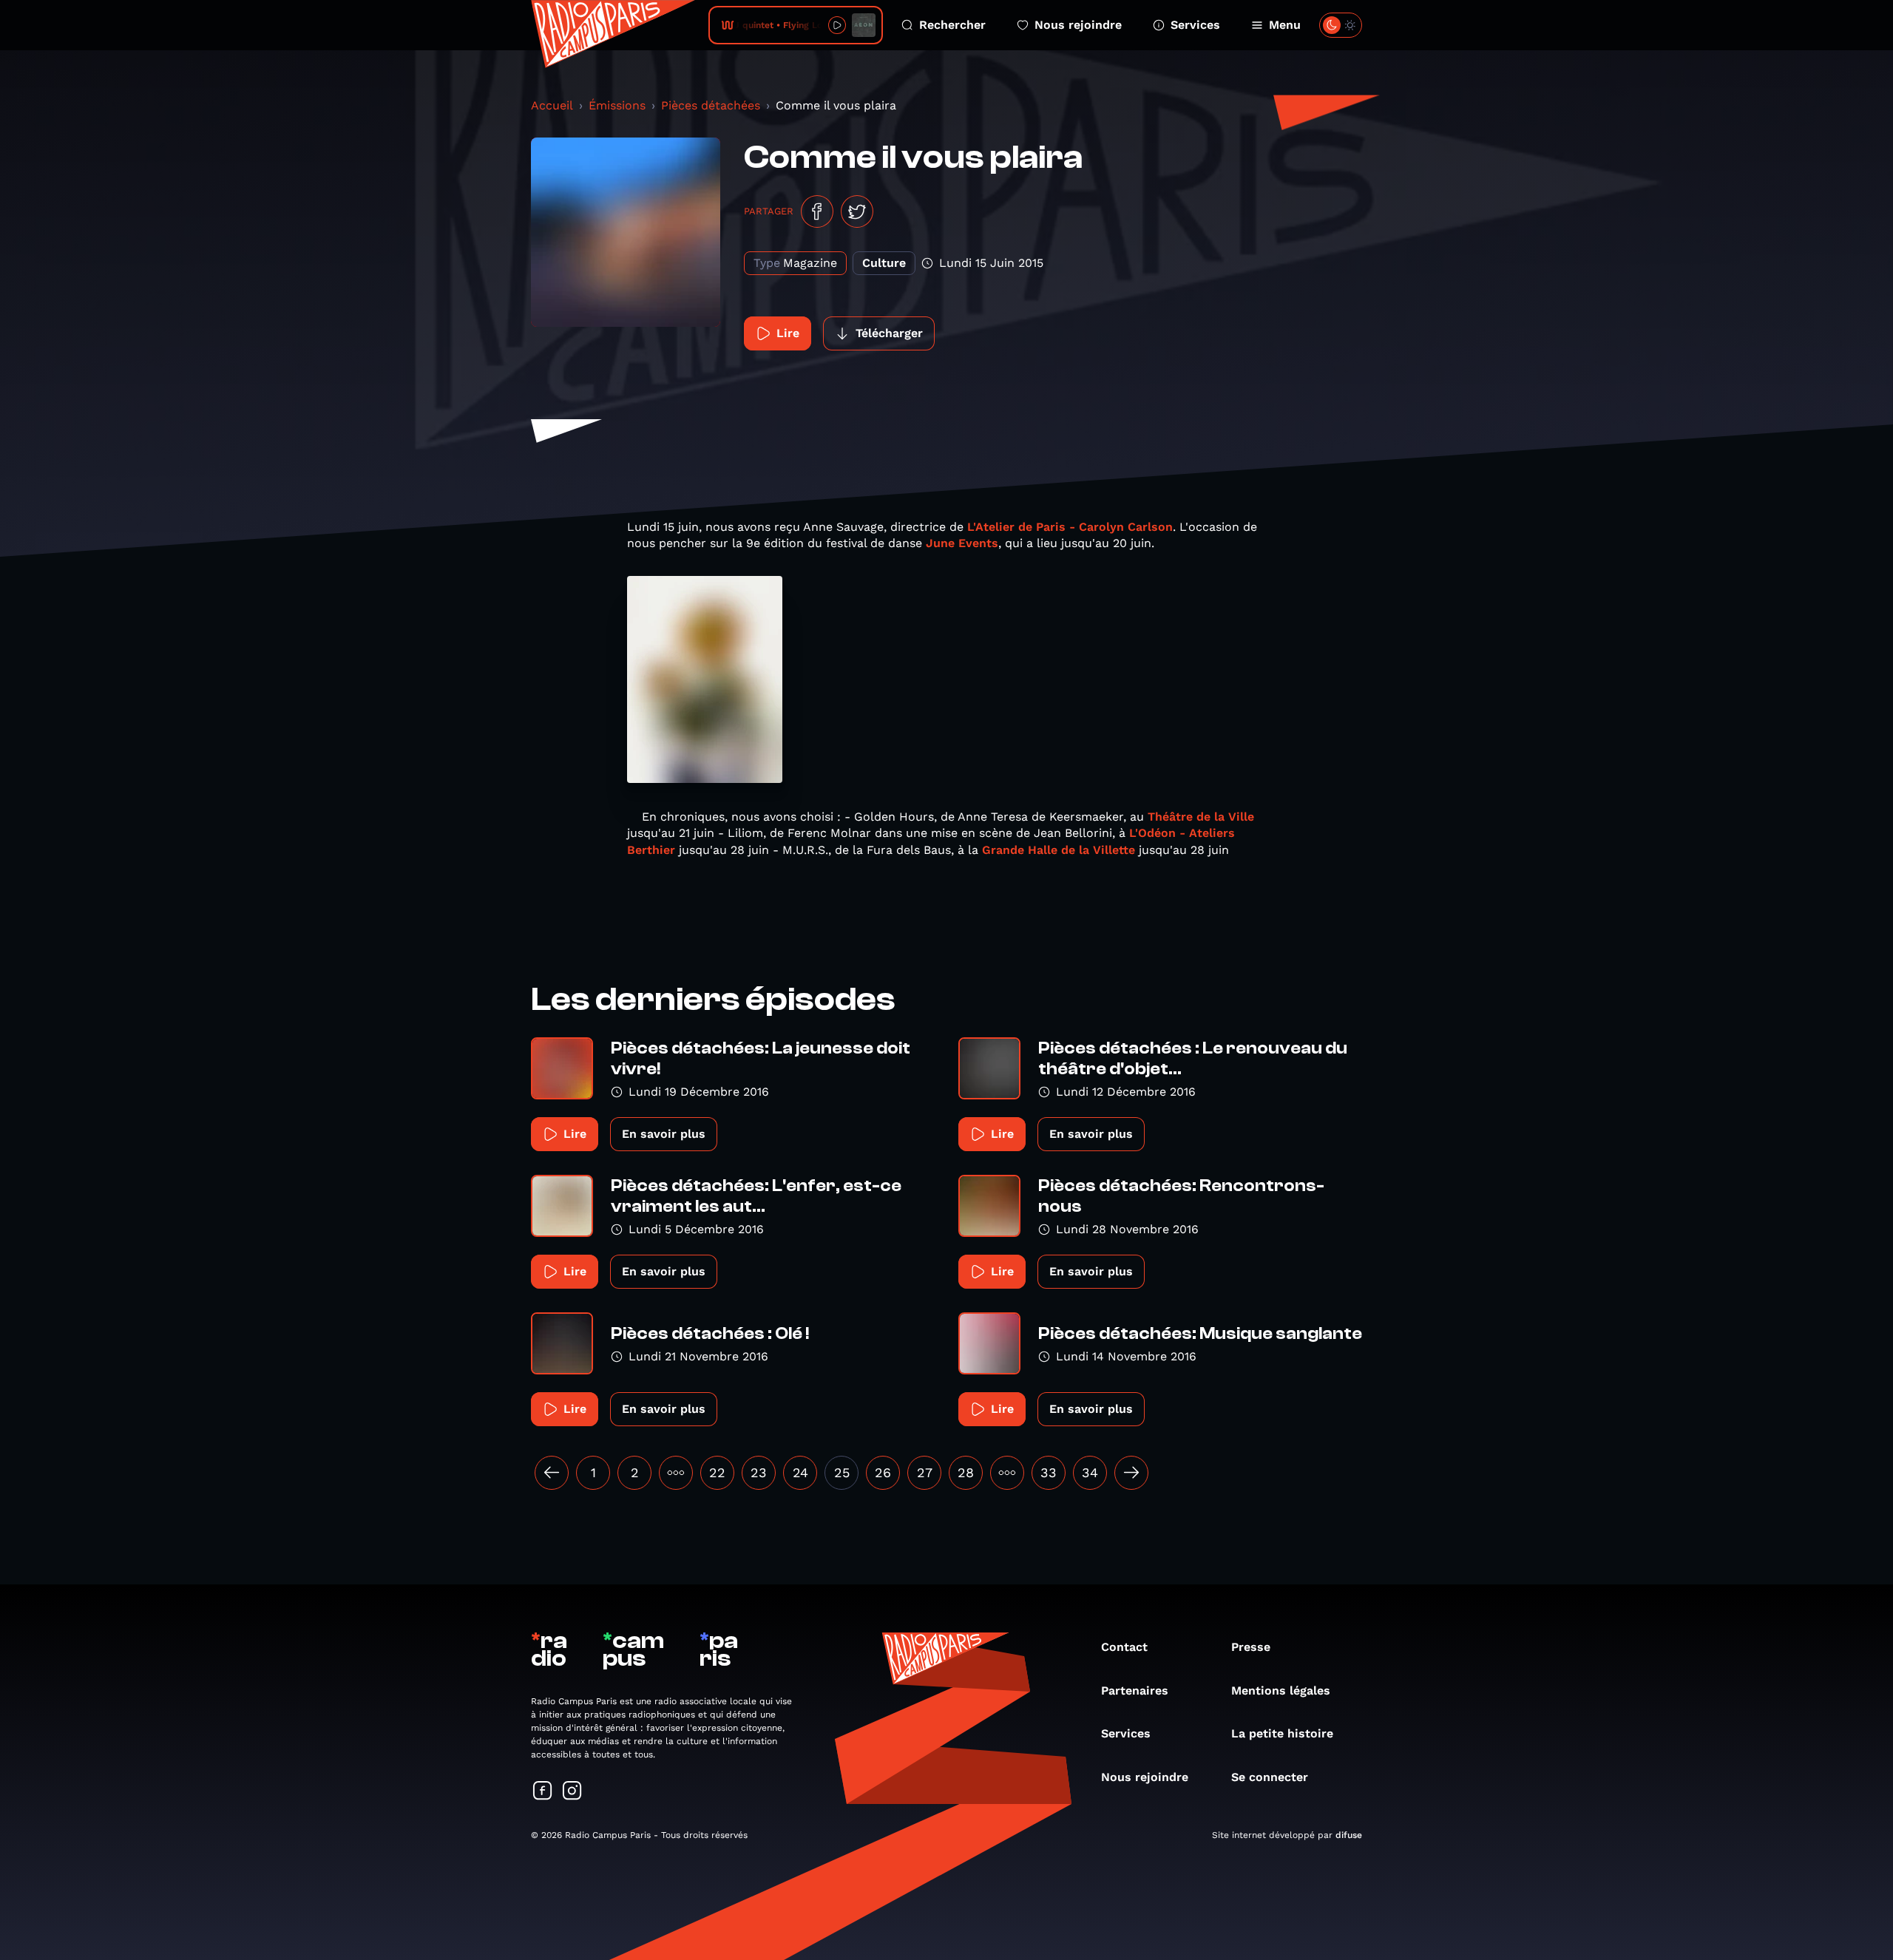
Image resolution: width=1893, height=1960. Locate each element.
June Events (962, 543)
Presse (1251, 1647)
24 (800, 1472)
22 (717, 1472)
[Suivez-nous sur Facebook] (543, 1792)
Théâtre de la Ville (1201, 817)
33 (1049, 1472)
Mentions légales (1281, 1691)
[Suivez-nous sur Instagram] (572, 1792)
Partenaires (1135, 1691)
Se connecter (1270, 1777)
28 (966, 1472)
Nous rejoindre (1078, 25)
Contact (1124, 1647)
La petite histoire (1282, 1733)
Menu (1285, 25)
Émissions (617, 105)
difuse (1349, 1835)
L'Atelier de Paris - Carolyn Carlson (1070, 527)
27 (925, 1472)
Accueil (552, 105)
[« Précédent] (552, 1473)
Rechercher (952, 25)
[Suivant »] (1131, 1473)
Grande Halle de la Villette (1059, 850)
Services (1195, 25)
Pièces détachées (711, 105)
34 (1090, 1472)
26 (883, 1472)
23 (759, 1472)
